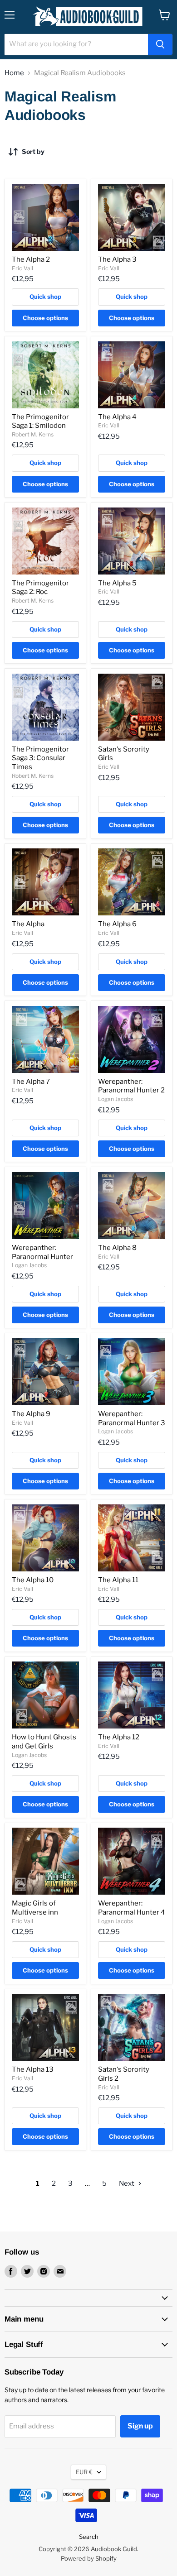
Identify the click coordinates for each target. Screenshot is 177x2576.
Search (89, 2537)
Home (14, 73)
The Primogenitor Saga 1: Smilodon (40, 421)
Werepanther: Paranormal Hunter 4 (132, 1908)
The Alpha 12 (119, 1737)
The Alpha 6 (117, 924)
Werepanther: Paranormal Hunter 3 (132, 1418)
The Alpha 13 (33, 2069)
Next (127, 2183)
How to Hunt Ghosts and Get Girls (44, 1742)
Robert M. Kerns (33, 434)
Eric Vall (22, 268)
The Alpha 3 (117, 259)
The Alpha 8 (117, 1248)
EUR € (84, 2472)
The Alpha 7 (31, 1082)
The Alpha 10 (33, 1580)
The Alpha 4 (117, 417)
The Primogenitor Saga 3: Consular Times (40, 758)
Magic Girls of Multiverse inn (35, 1908)
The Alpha (28, 924)
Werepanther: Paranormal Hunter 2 (131, 1086)
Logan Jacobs (116, 1099)
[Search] (160, 44)
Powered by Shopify (89, 2558)
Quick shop (45, 297)
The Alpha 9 (31, 1414)
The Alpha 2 (31, 259)
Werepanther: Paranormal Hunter (42, 1252)
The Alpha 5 (117, 583)
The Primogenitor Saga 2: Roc (40, 588)
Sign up (140, 2426)
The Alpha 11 (118, 1580)
